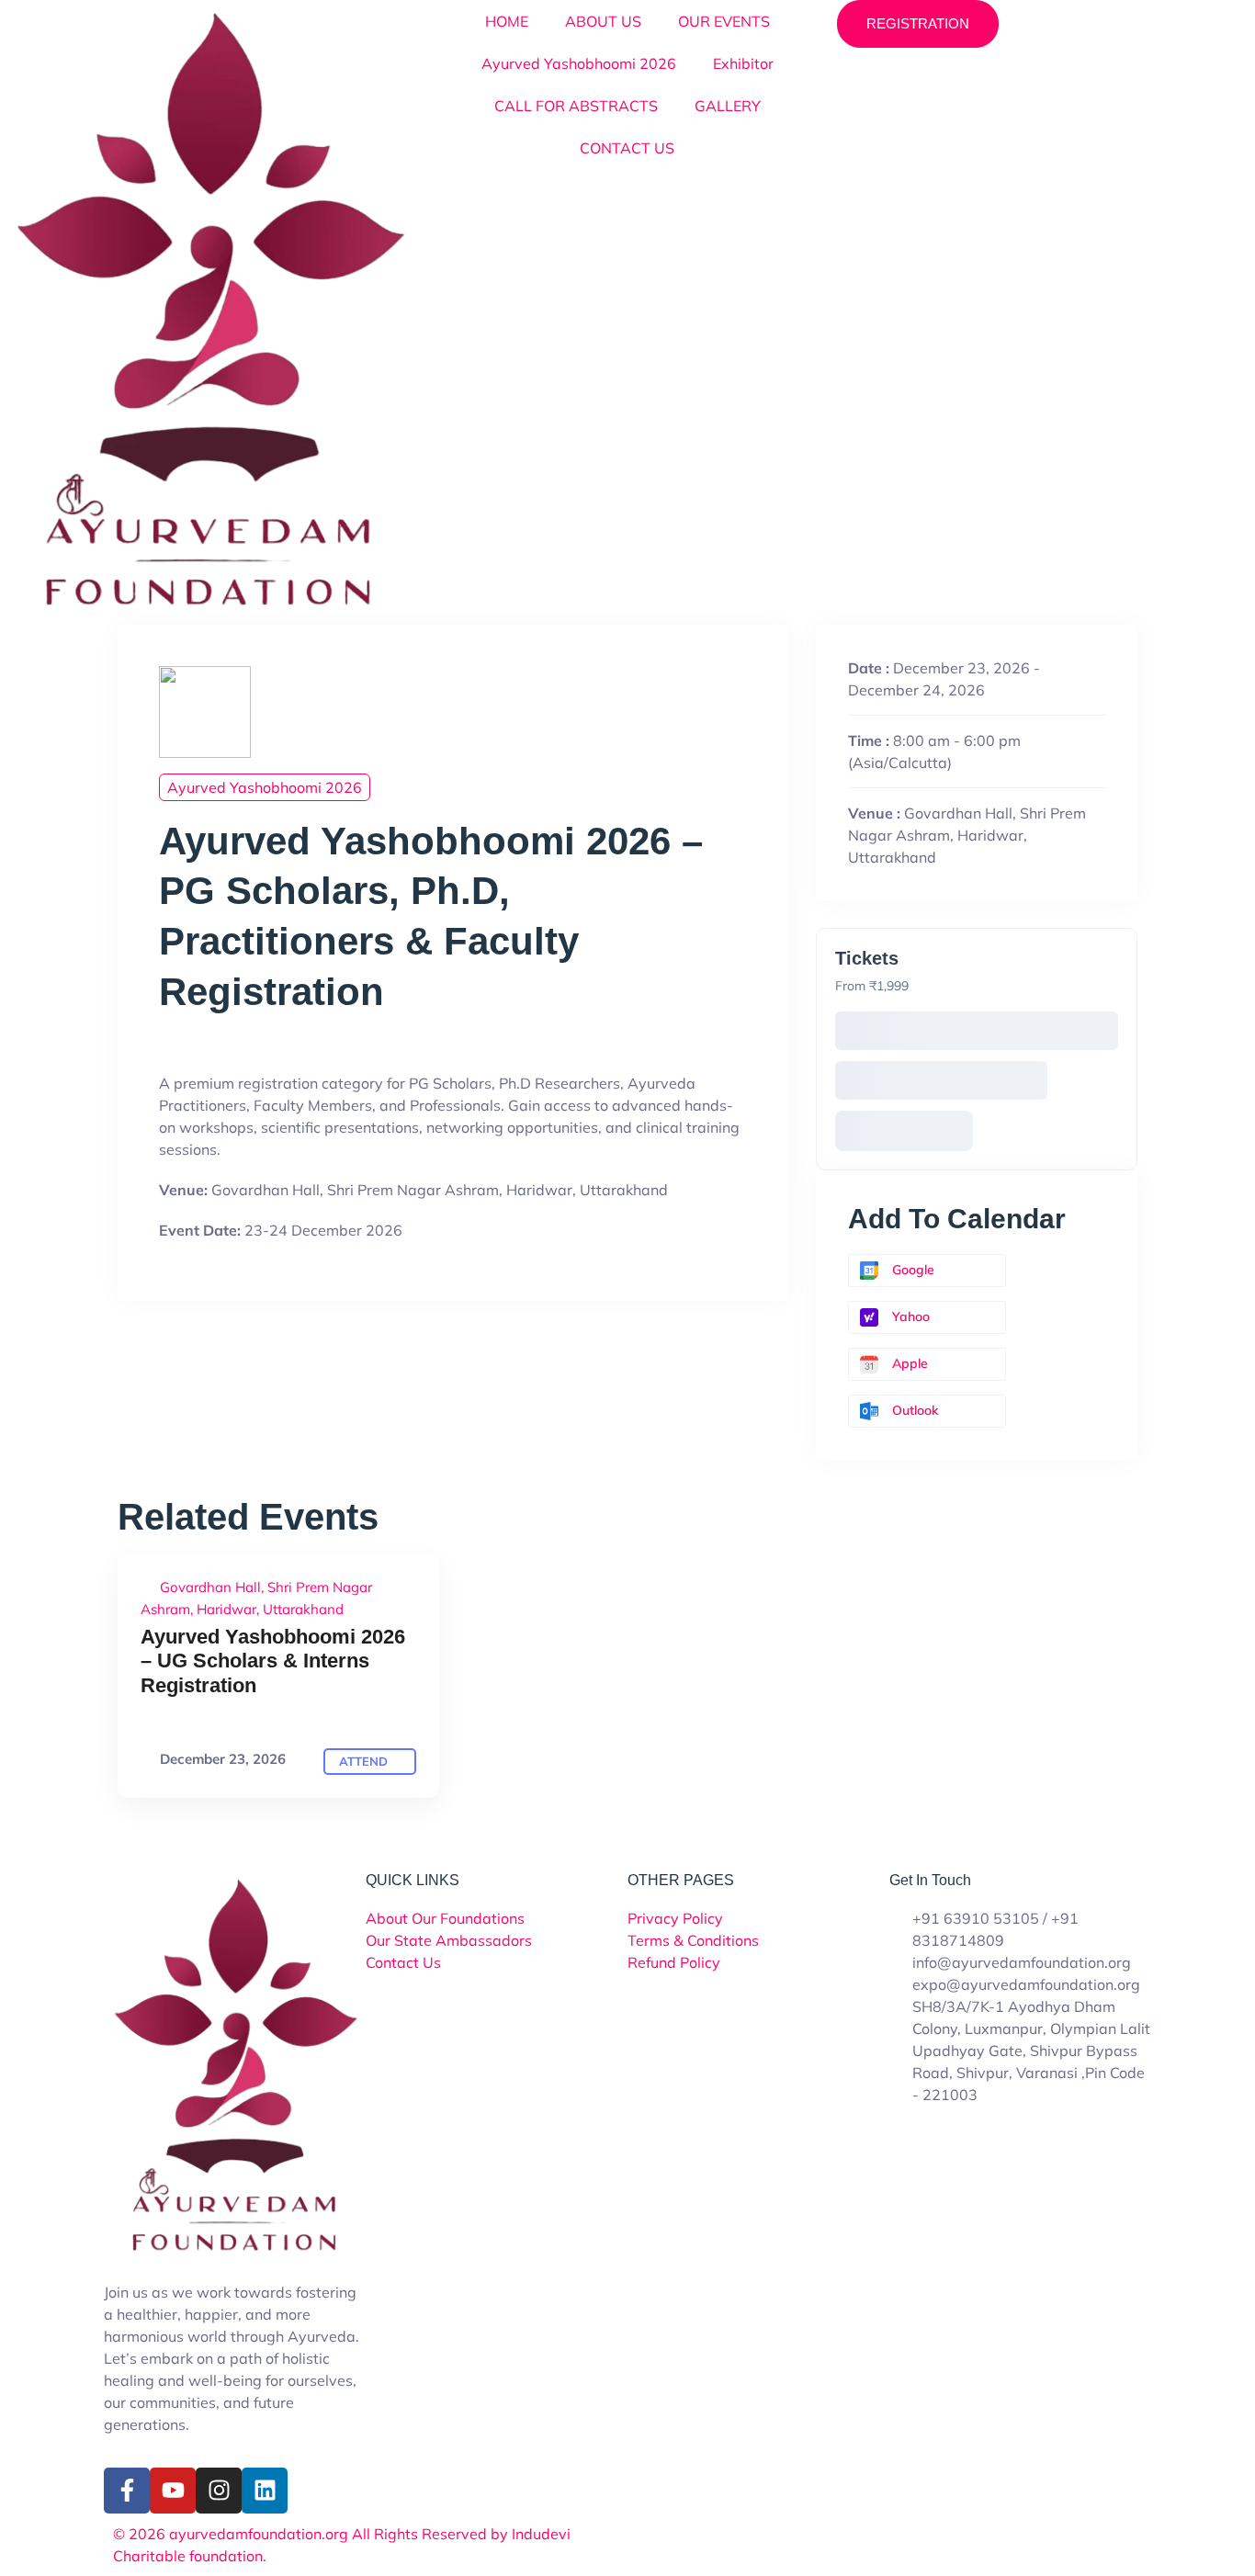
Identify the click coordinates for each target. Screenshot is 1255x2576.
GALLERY (728, 106)
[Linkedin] (265, 2491)
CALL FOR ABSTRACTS (576, 106)
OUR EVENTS (724, 21)
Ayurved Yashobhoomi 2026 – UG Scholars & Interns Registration (273, 1661)
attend (365, 1761)
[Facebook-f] (127, 2491)
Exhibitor (743, 63)
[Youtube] (173, 2491)
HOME (507, 21)
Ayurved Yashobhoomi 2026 (579, 63)
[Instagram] (219, 2491)
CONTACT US (627, 148)
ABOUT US (603, 21)
